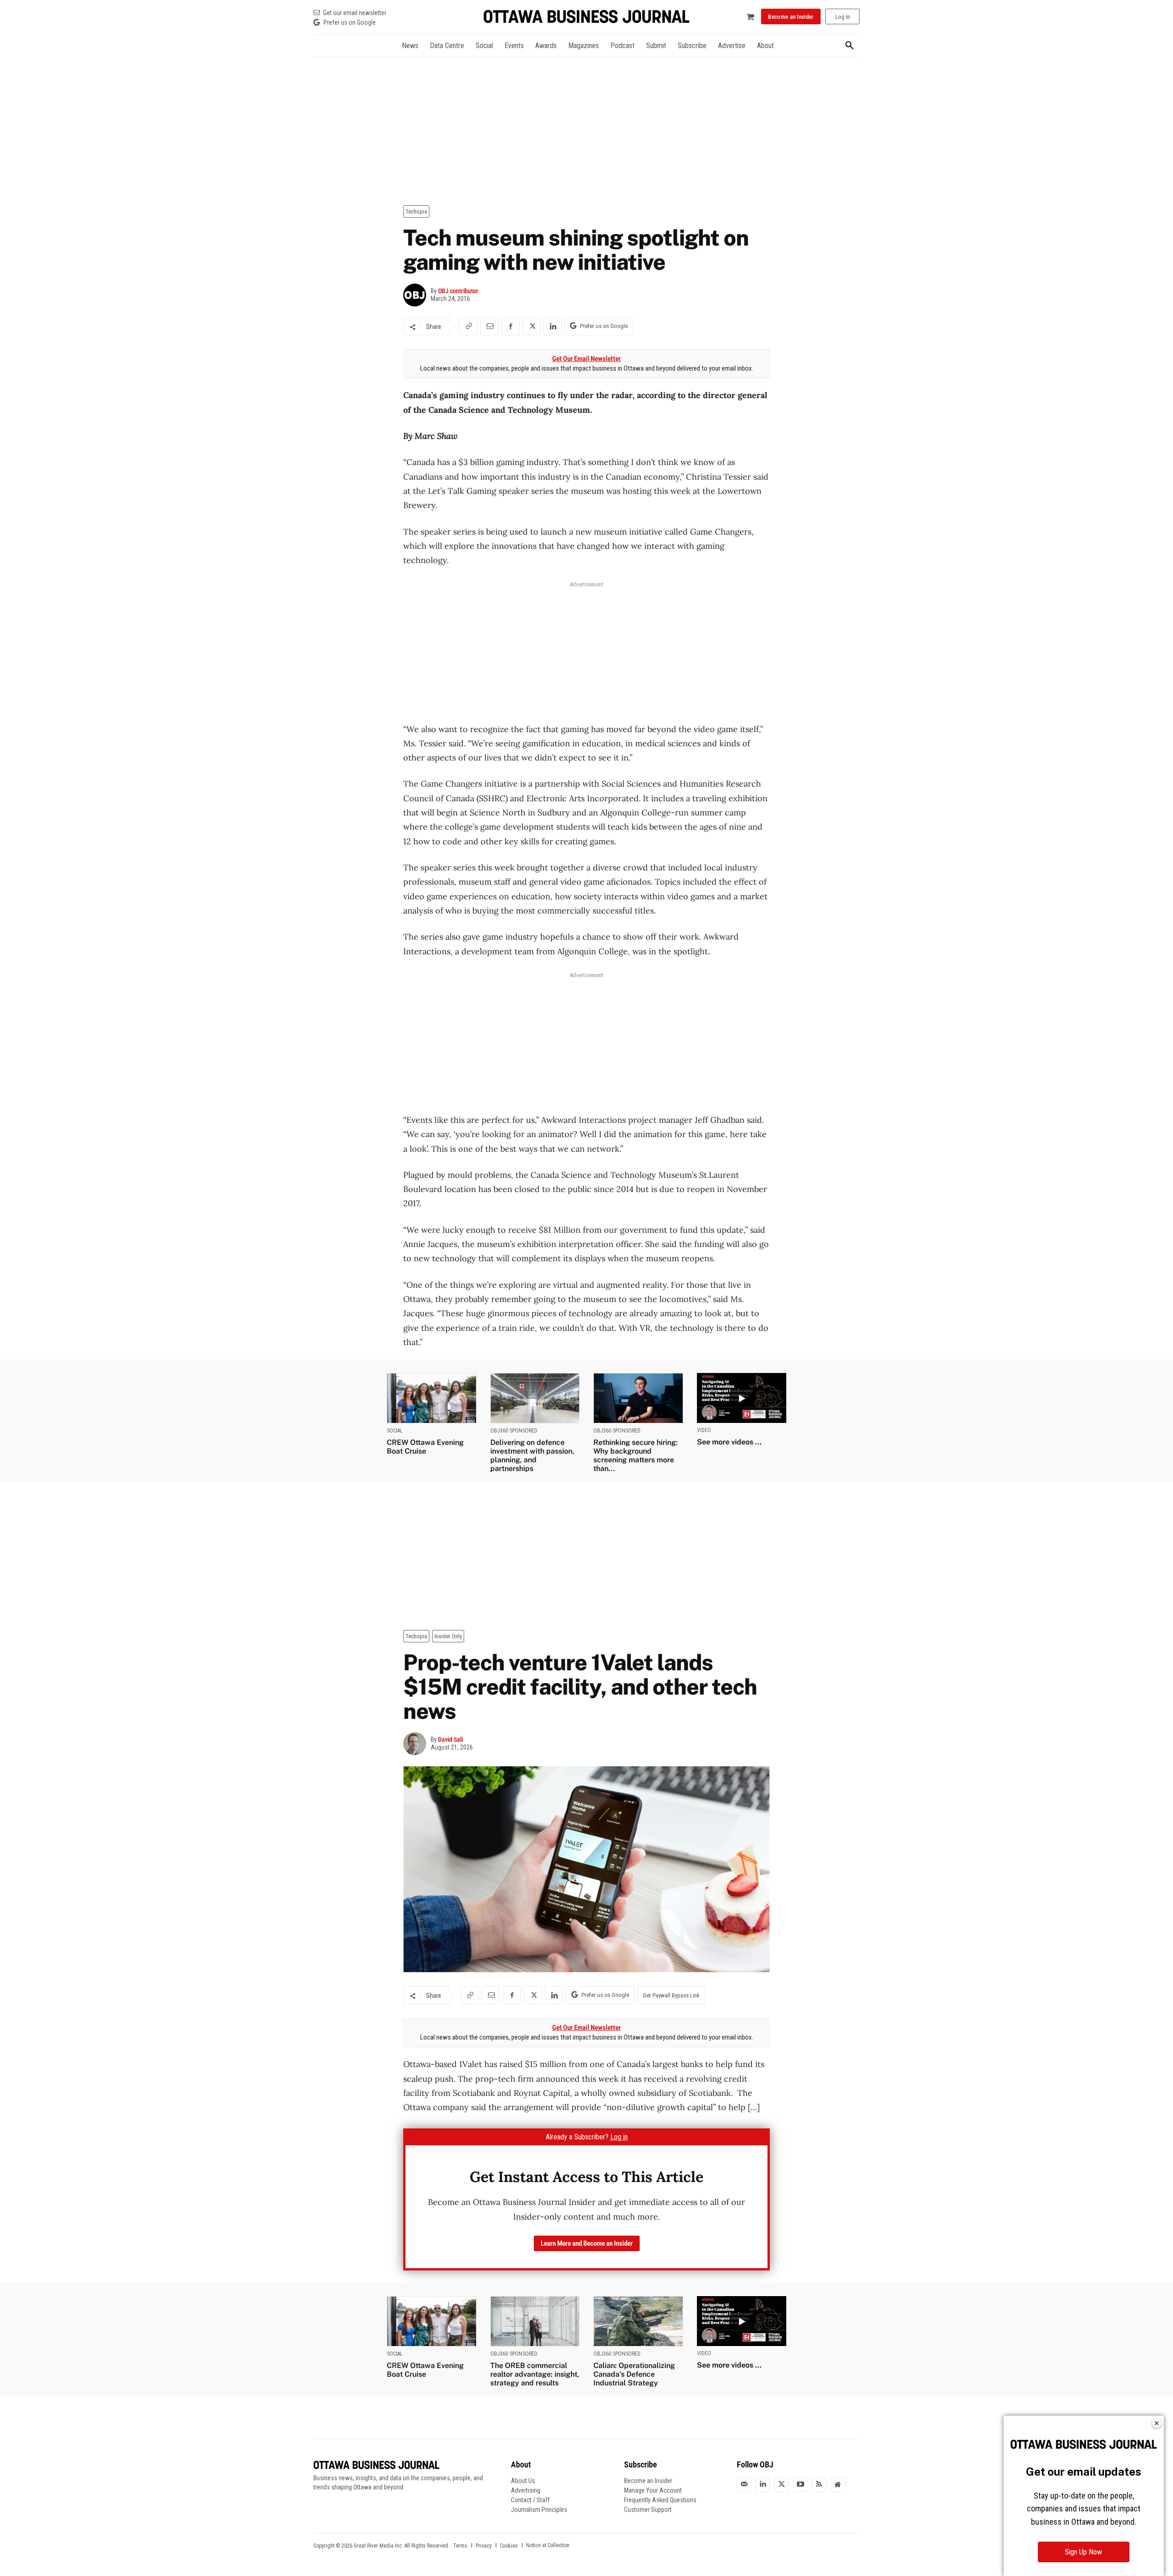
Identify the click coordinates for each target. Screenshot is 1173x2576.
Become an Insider (648, 2481)
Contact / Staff (530, 2500)
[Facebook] (510, 326)
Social (395, 1431)
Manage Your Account (653, 2490)
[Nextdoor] (838, 2484)
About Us (523, 2481)
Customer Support (648, 2510)
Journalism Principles (539, 2510)
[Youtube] (800, 2484)
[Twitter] (782, 2484)
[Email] (489, 326)
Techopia (416, 211)
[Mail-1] (744, 2484)
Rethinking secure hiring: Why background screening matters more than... (636, 1456)
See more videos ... (729, 1442)
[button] (850, 46)
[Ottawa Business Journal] (586, 17)
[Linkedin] (553, 326)
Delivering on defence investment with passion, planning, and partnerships (532, 1456)
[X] (532, 326)
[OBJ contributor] (417, 295)
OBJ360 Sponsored (514, 1431)
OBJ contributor (458, 291)
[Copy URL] (468, 326)
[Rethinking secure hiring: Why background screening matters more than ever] (638, 1398)
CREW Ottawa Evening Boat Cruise (425, 1447)
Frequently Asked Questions (660, 2500)
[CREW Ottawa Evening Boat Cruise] (432, 1398)
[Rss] (819, 2484)
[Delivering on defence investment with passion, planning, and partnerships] (535, 1398)
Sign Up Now (1083, 2552)
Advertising (526, 2490)
